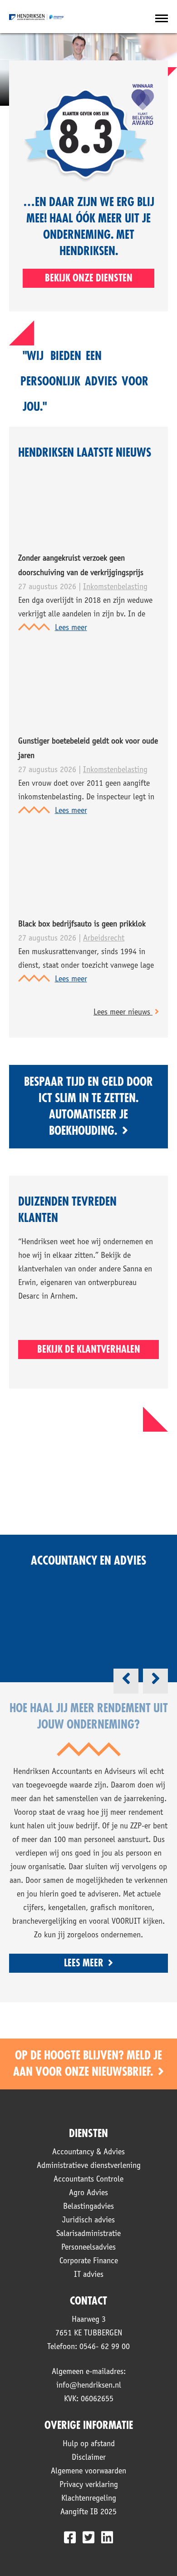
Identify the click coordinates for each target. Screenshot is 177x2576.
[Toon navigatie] (162, 19)
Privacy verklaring (89, 2485)
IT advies (89, 2275)
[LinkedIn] (107, 2537)
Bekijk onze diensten (89, 278)
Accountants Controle (88, 2180)
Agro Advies (88, 2193)
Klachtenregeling (89, 2499)
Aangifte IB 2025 (88, 2512)
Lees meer (71, 628)
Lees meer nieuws (123, 1013)
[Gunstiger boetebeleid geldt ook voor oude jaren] (52, 719)
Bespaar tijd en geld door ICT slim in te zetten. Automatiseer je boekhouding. (88, 1107)
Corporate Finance (89, 2261)
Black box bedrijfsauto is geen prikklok (82, 925)
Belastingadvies (88, 2207)
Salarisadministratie (88, 2234)
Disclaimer (89, 2458)
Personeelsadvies (88, 2248)
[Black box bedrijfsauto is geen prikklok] (52, 902)
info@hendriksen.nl (89, 2386)
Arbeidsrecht (104, 939)
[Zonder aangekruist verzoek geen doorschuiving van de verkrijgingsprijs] (52, 537)
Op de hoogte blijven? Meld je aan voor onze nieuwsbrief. (88, 2064)
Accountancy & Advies (88, 2152)
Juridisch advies (88, 2221)
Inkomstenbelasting (115, 587)
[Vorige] (126, 1681)
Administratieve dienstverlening (89, 2166)
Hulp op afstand (89, 2444)
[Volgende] (155, 1681)
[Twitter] (88, 2537)
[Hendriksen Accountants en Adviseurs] (36, 17)
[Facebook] (70, 2537)
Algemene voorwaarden (88, 2472)
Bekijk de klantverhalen (89, 1350)
